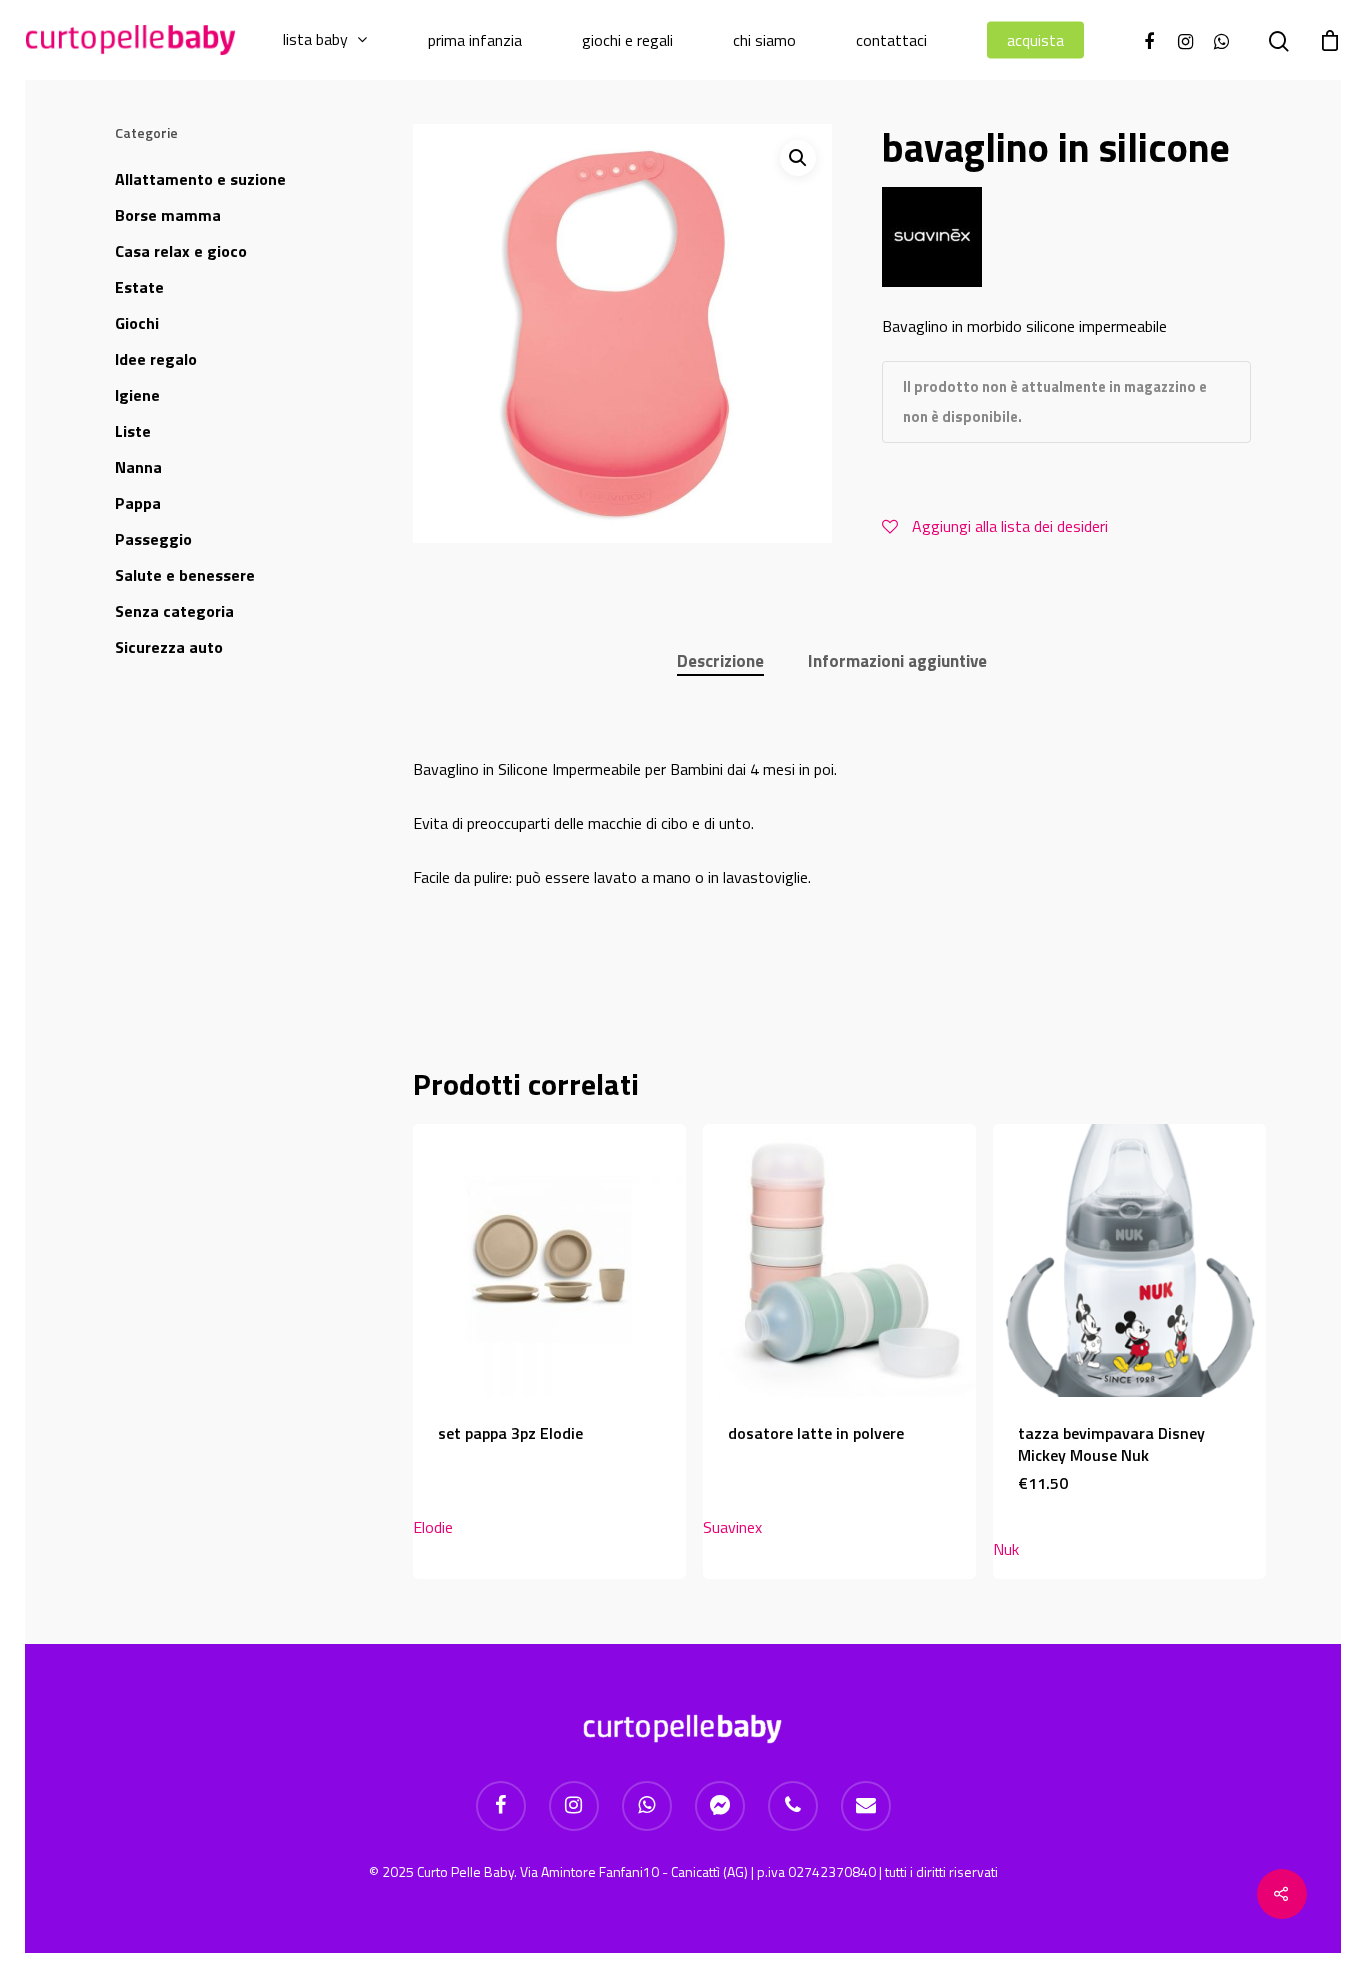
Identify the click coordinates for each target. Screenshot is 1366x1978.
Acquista (1035, 40)
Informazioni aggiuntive (897, 661)
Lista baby (315, 40)
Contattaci (891, 40)
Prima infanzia (475, 40)
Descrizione (720, 661)
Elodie (433, 1527)
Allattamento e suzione (200, 179)
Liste (133, 431)
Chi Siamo (764, 40)
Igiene (137, 395)
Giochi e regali (627, 40)
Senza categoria (174, 611)
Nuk (1006, 1549)
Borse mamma (168, 215)
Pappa (138, 503)
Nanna (138, 467)
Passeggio (153, 539)
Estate (139, 287)
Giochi (137, 323)
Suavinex (732, 1527)
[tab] (720, 661)
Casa (181, 251)
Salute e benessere (185, 575)
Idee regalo (156, 359)
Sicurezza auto (169, 647)
